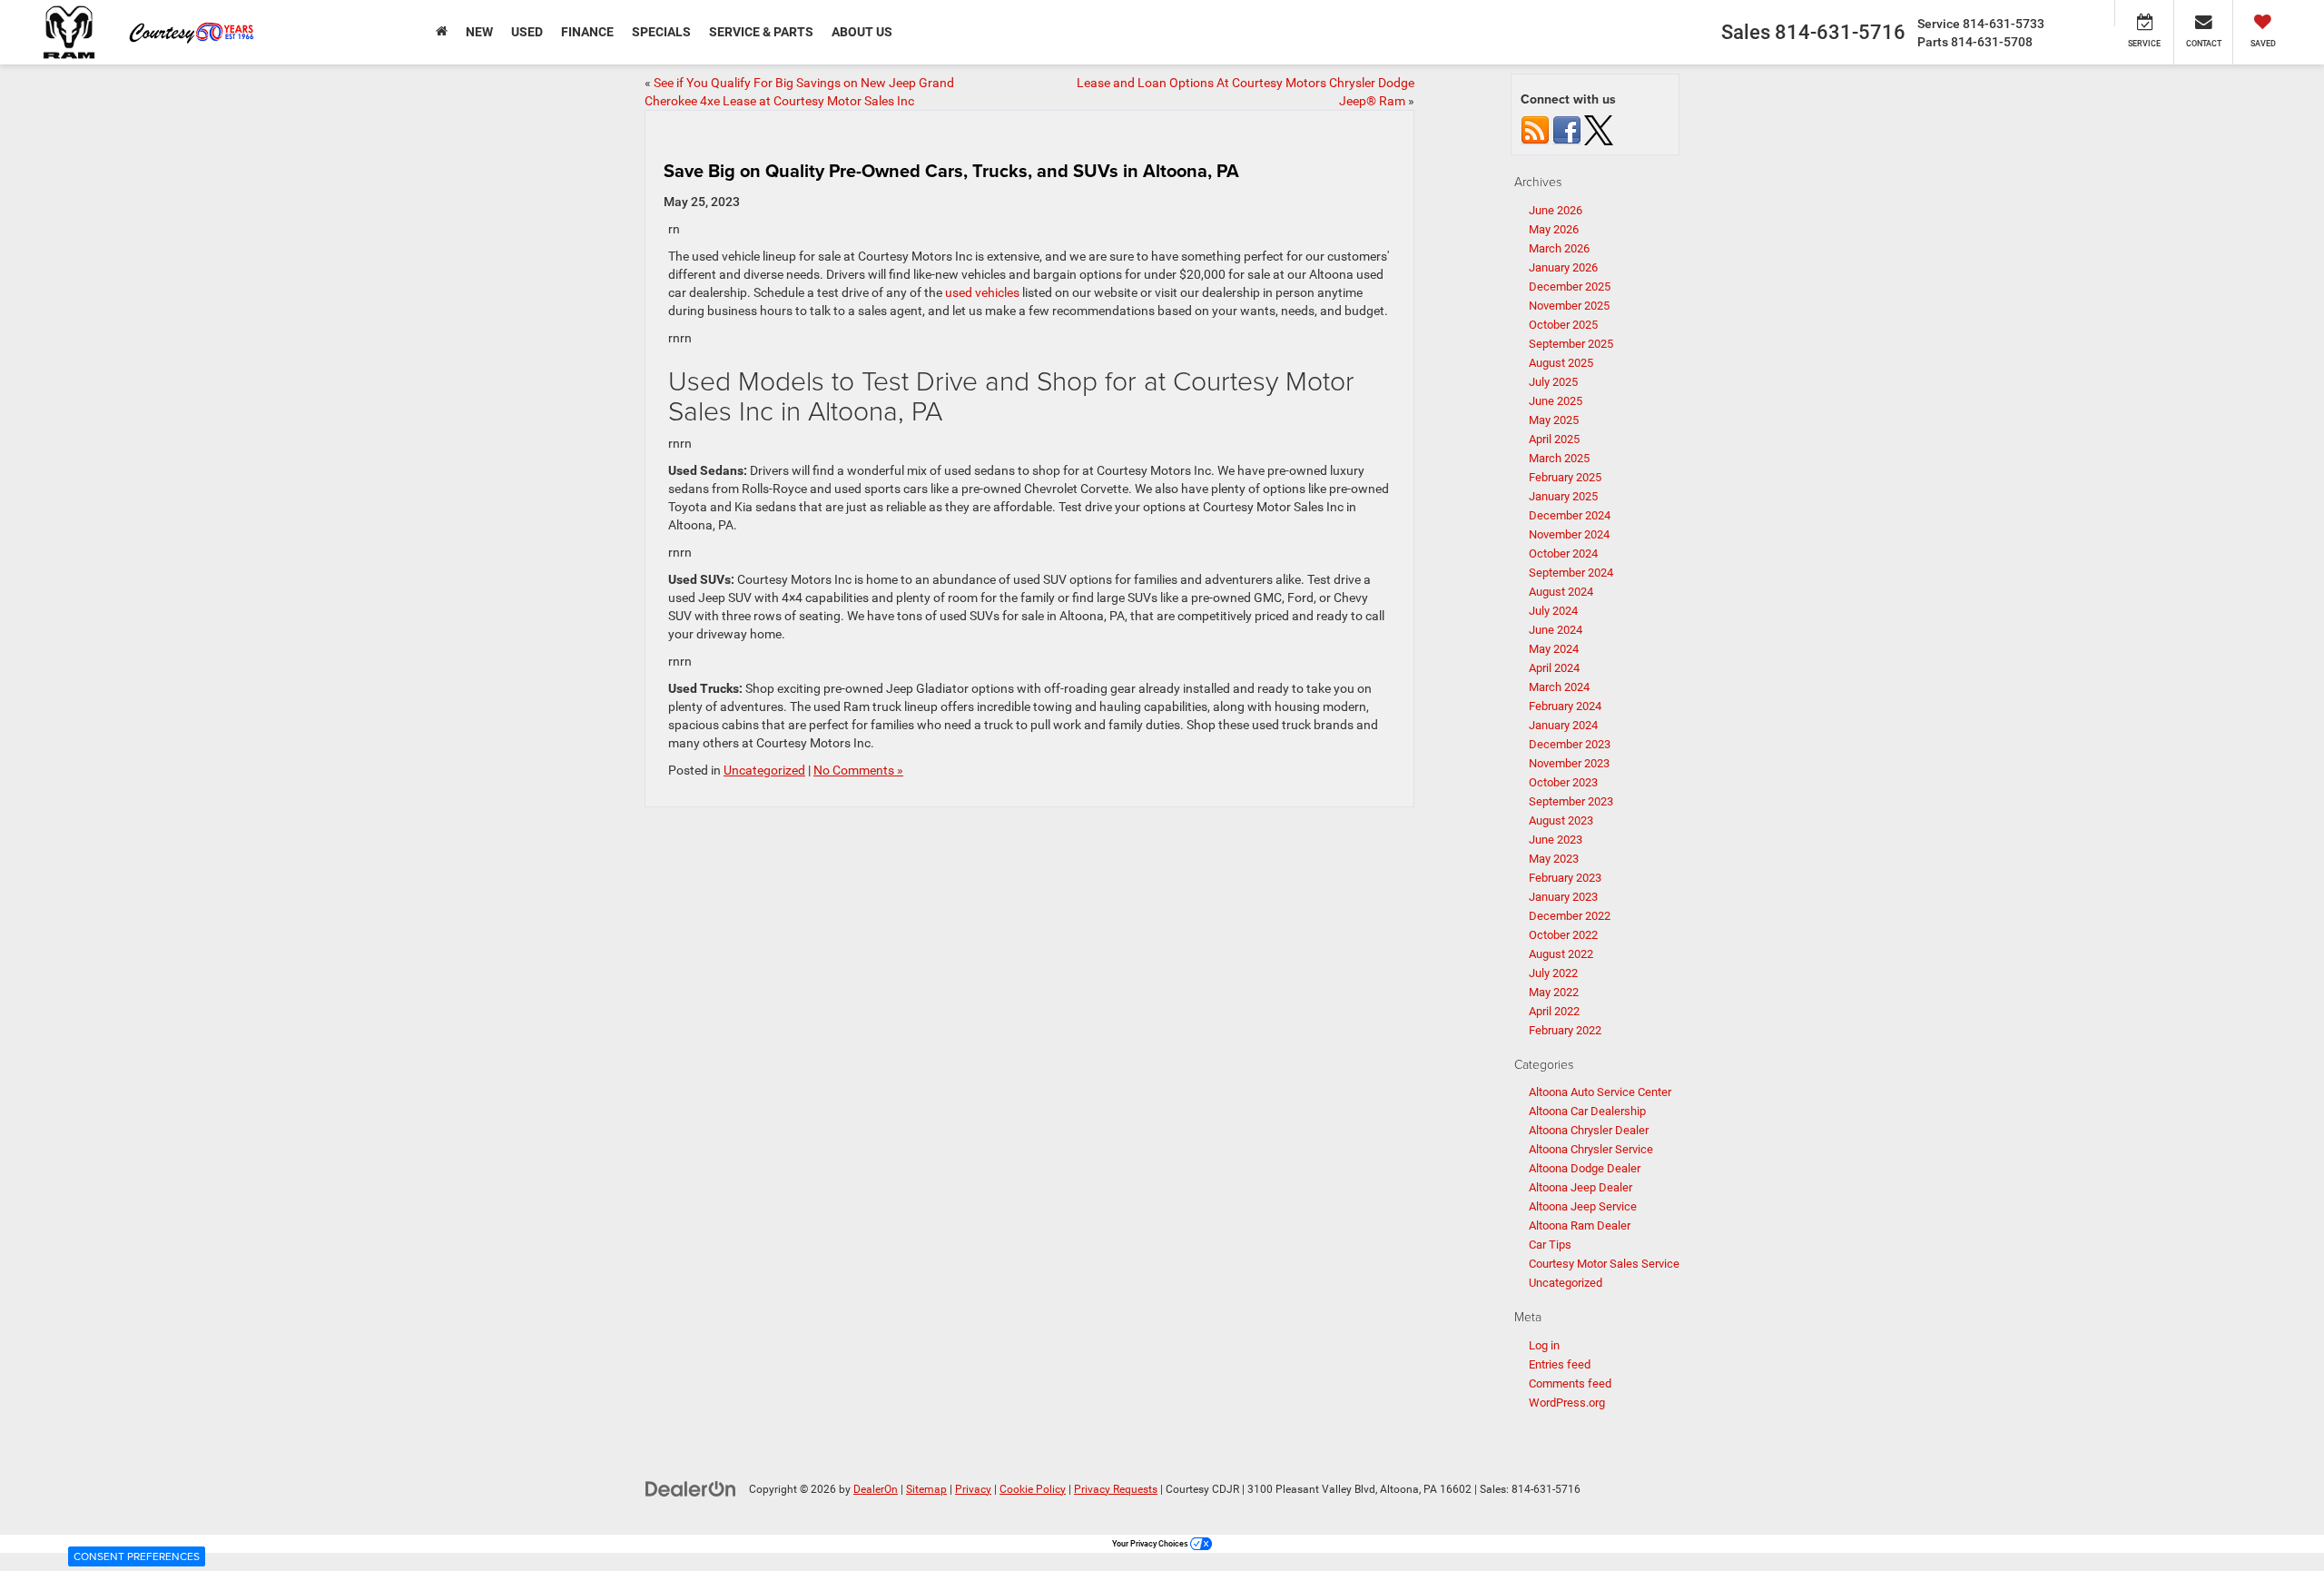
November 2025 (1569, 306)
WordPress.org (1567, 1403)
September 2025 (1571, 344)
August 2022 (1561, 954)
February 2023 (1565, 878)
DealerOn (876, 1489)
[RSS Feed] (1535, 129)
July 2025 (1553, 382)
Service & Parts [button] (761, 32)
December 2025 (1570, 287)
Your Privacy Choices (1151, 1544)
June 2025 (1556, 401)
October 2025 (1563, 325)
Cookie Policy (1033, 1489)
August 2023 (1561, 820)
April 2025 (1554, 439)
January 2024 (1563, 725)
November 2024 (1569, 534)
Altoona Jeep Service (1583, 1206)
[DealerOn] (691, 1488)
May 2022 (1554, 992)
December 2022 (1570, 916)
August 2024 (1561, 592)
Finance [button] (587, 32)
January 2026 (1563, 267)
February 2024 (1565, 706)
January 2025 (1563, 496)
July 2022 (1553, 973)
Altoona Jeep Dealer (1581, 1187)
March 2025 (1559, 458)
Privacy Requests (1116, 1489)
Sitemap (926, 1489)
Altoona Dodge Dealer (1585, 1168)
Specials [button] (661, 32)
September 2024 (1571, 573)
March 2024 (1559, 687)
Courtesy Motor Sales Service (1604, 1264)
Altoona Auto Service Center (1600, 1092)
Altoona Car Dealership (1587, 1111)
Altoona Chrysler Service (1591, 1149)
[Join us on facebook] (1567, 129)
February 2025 (1565, 477)
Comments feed (1570, 1383)
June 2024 (1556, 630)
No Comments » (858, 770)
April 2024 (1554, 668)
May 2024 (1554, 649)
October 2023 (1563, 782)
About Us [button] (862, 32)
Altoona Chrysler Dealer (1589, 1130)
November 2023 (1569, 763)
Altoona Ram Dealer (1580, 1225)
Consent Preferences (137, 1556)
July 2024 (1553, 611)
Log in (1544, 1345)
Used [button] (527, 32)
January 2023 (1563, 897)
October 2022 (1563, 935)
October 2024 (1563, 553)
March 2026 (1559, 248)
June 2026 (1556, 210)
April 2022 (1554, 1011)
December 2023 (1570, 744)
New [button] (479, 32)
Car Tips (1550, 1245)
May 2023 (1554, 859)
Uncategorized (764, 770)
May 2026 (1554, 229)
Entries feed (1560, 1364)
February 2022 (1565, 1030)
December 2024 (1570, 515)
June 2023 (1556, 840)
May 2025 (1554, 420)
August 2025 (1561, 363)
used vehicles (982, 292)
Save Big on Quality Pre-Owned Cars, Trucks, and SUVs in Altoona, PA (951, 170)
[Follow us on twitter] (1599, 129)
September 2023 (1571, 801)
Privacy (973, 1489)
